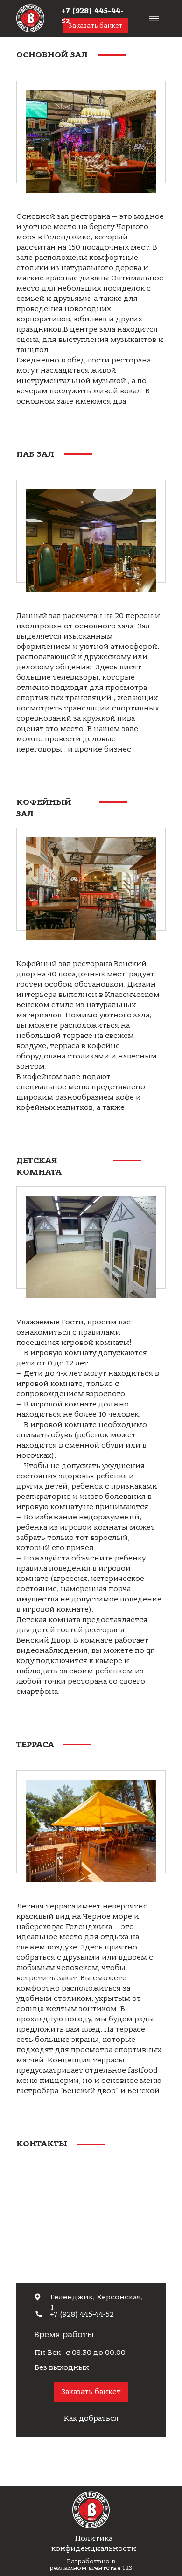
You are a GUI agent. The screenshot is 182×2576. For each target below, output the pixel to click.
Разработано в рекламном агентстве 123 (91, 2565)
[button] (91, 2392)
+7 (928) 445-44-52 (82, 2314)
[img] (30, 18)
